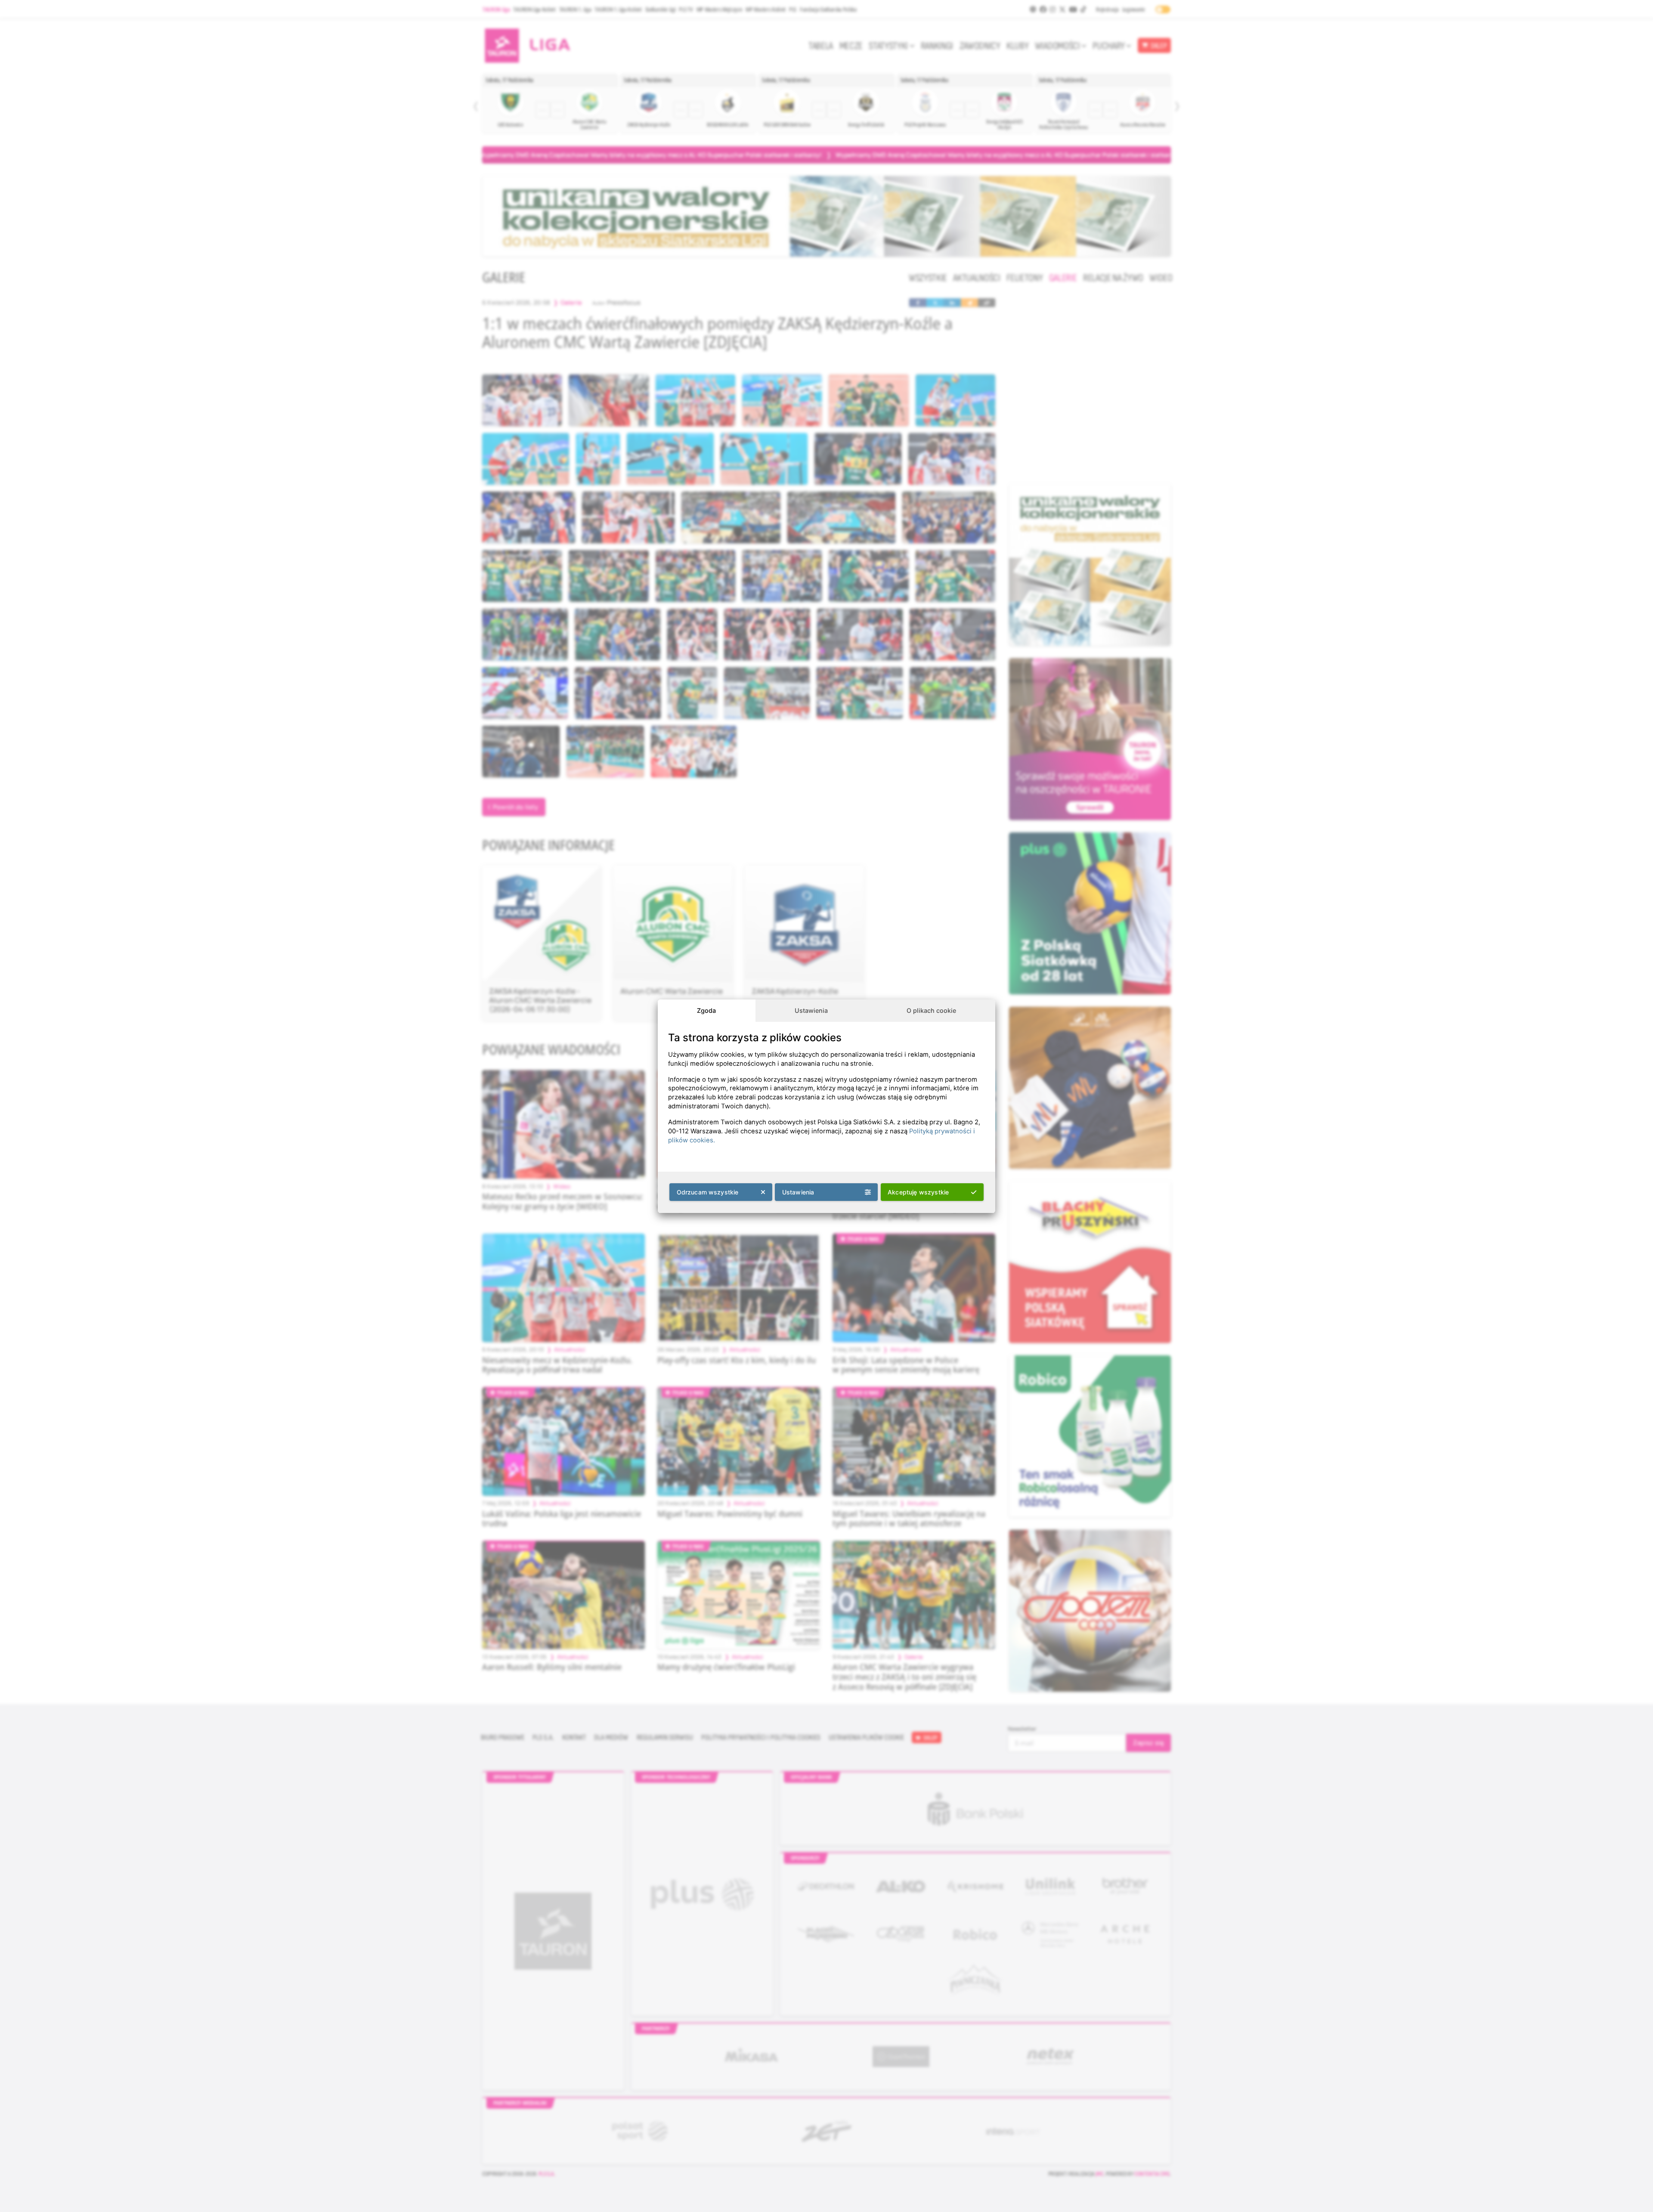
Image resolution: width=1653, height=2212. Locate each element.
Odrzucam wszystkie (708, 1192)
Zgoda (706, 1010)
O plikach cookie (931, 1010)
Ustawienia (811, 1010)
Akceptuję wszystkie (918, 1192)
